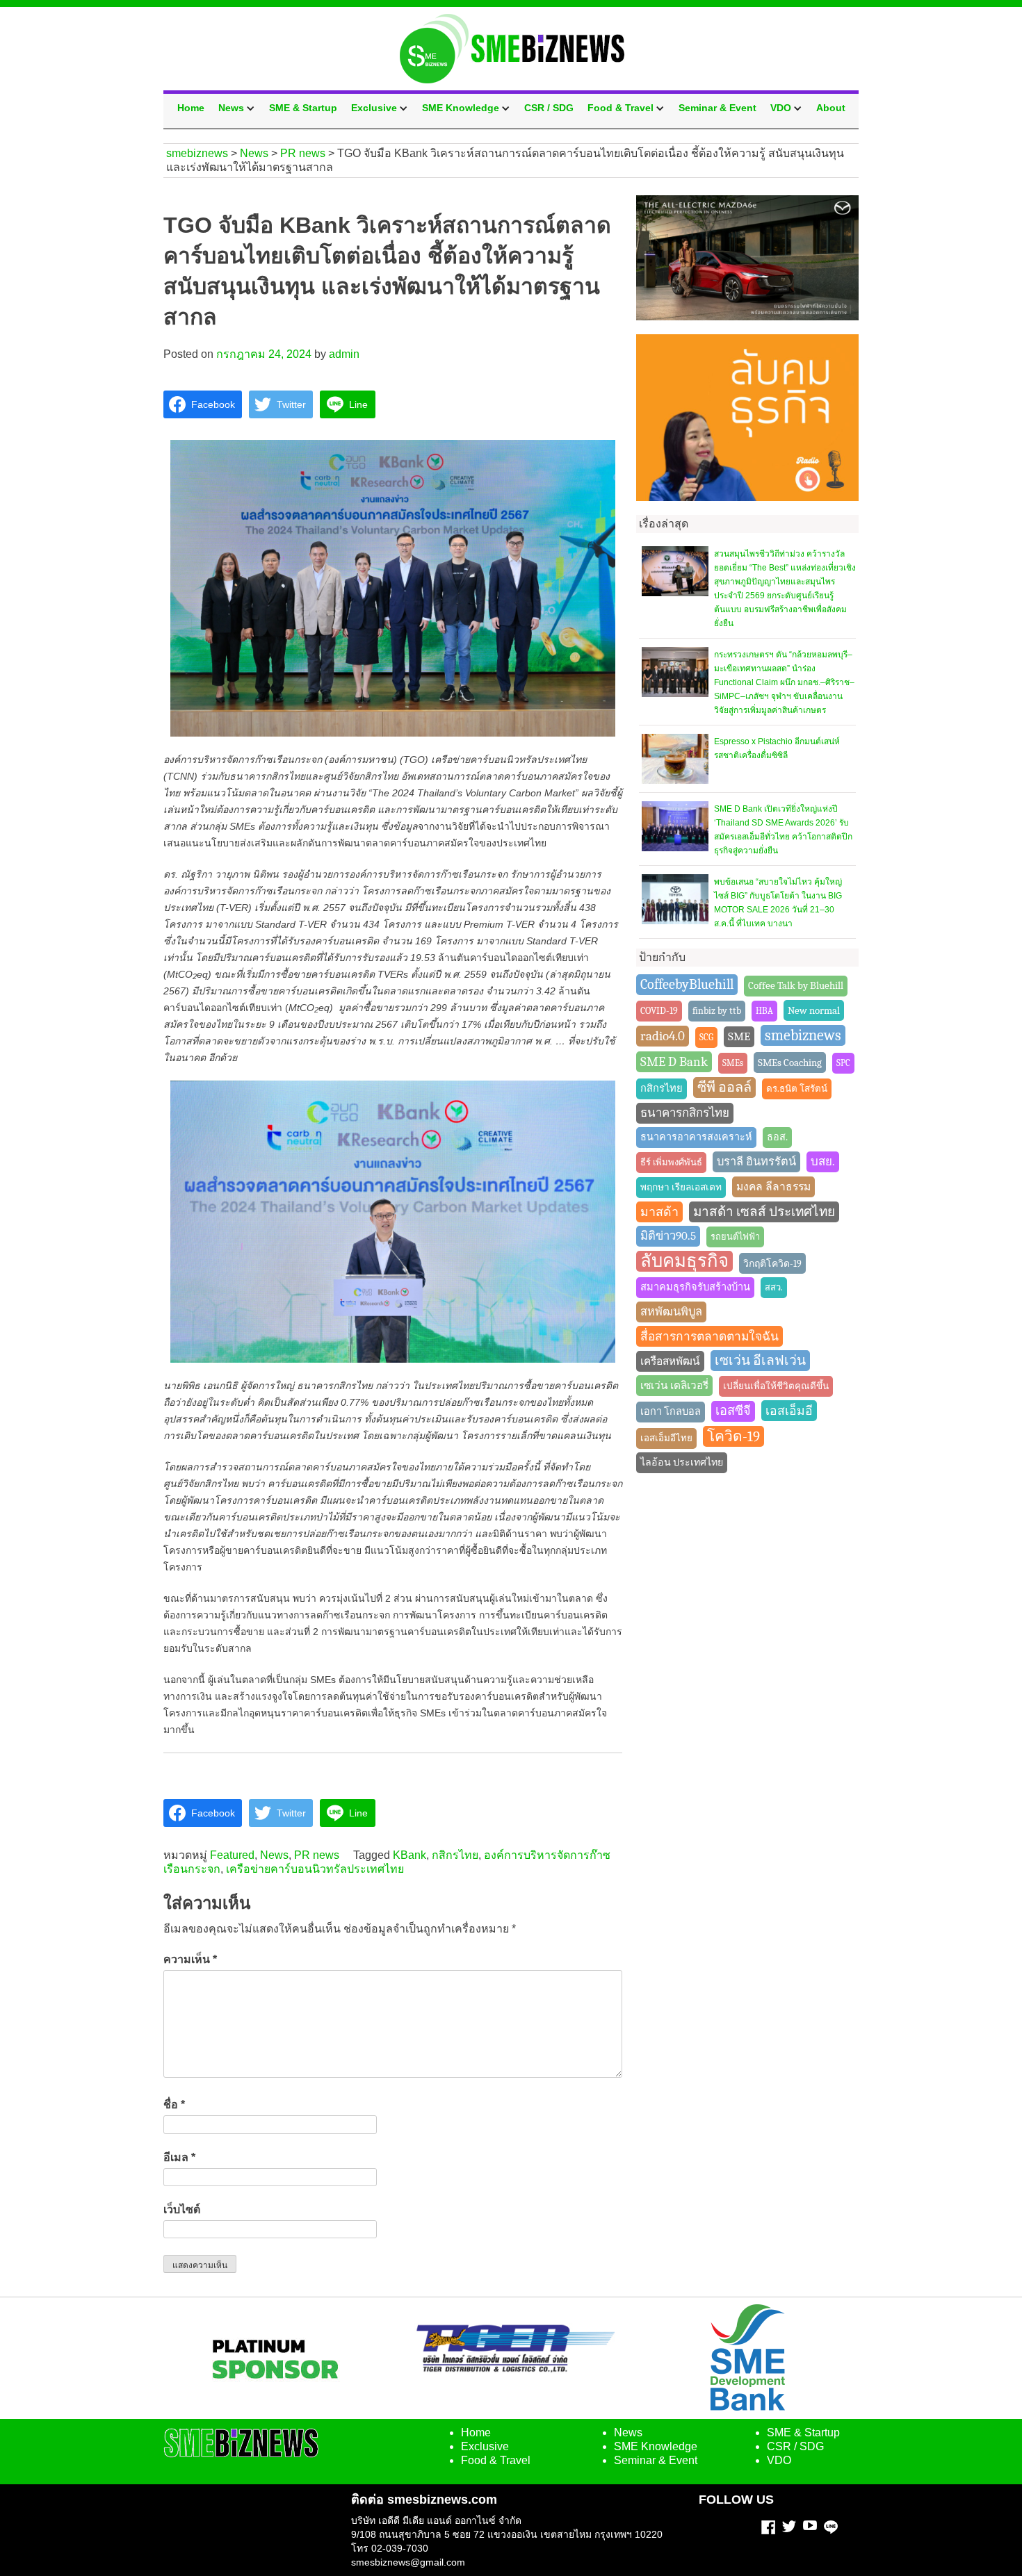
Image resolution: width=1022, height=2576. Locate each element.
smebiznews (803, 1035)
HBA (764, 1011)
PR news (317, 1855)
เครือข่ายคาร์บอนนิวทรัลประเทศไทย (315, 1869)
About (831, 108)
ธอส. (777, 1137)
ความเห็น (190, 1959)
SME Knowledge (461, 108)
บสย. (823, 1162)
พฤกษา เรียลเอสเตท (681, 1187)
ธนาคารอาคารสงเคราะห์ (696, 1137)
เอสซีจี (733, 1411)
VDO (781, 108)
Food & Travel (620, 108)
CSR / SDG (549, 108)
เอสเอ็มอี (789, 1411)
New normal (814, 1010)
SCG (706, 1037)
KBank (409, 1855)
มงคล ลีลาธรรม (773, 1187)
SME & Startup (303, 108)
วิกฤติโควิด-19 (772, 1263)
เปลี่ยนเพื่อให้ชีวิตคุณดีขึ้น (776, 1386)
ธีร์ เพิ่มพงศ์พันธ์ (671, 1162)
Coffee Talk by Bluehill (796, 986)
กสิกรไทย (455, 1855)
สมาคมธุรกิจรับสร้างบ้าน (695, 1287)
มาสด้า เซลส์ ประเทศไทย (764, 1212)
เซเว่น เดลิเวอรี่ (674, 1386)
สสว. (774, 1287)
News (231, 108)
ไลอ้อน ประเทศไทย (682, 1462)
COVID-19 (659, 1011)
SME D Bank (674, 1062)
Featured (232, 1855)
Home (191, 108)
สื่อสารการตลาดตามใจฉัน (709, 1336)
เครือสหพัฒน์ (670, 1361)
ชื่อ (174, 2105)
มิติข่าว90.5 (668, 1236)
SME (739, 1036)
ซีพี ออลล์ (724, 1087)
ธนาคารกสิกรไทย (685, 1113)
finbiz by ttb (717, 1011)
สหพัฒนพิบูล (671, 1312)
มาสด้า (659, 1212)
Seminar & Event (717, 108)
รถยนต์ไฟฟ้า (735, 1237)
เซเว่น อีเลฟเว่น (760, 1361)
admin (344, 354)
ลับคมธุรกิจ (684, 1261)
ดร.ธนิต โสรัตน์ (797, 1089)
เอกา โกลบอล (671, 1412)
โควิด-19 (733, 1436)
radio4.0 (663, 1036)
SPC (843, 1063)
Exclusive (374, 108)
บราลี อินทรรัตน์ (756, 1162)
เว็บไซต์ (182, 2209)
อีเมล (179, 2157)
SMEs (733, 1063)
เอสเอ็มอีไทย (666, 1438)
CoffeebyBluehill (687, 984)
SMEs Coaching (790, 1063)
